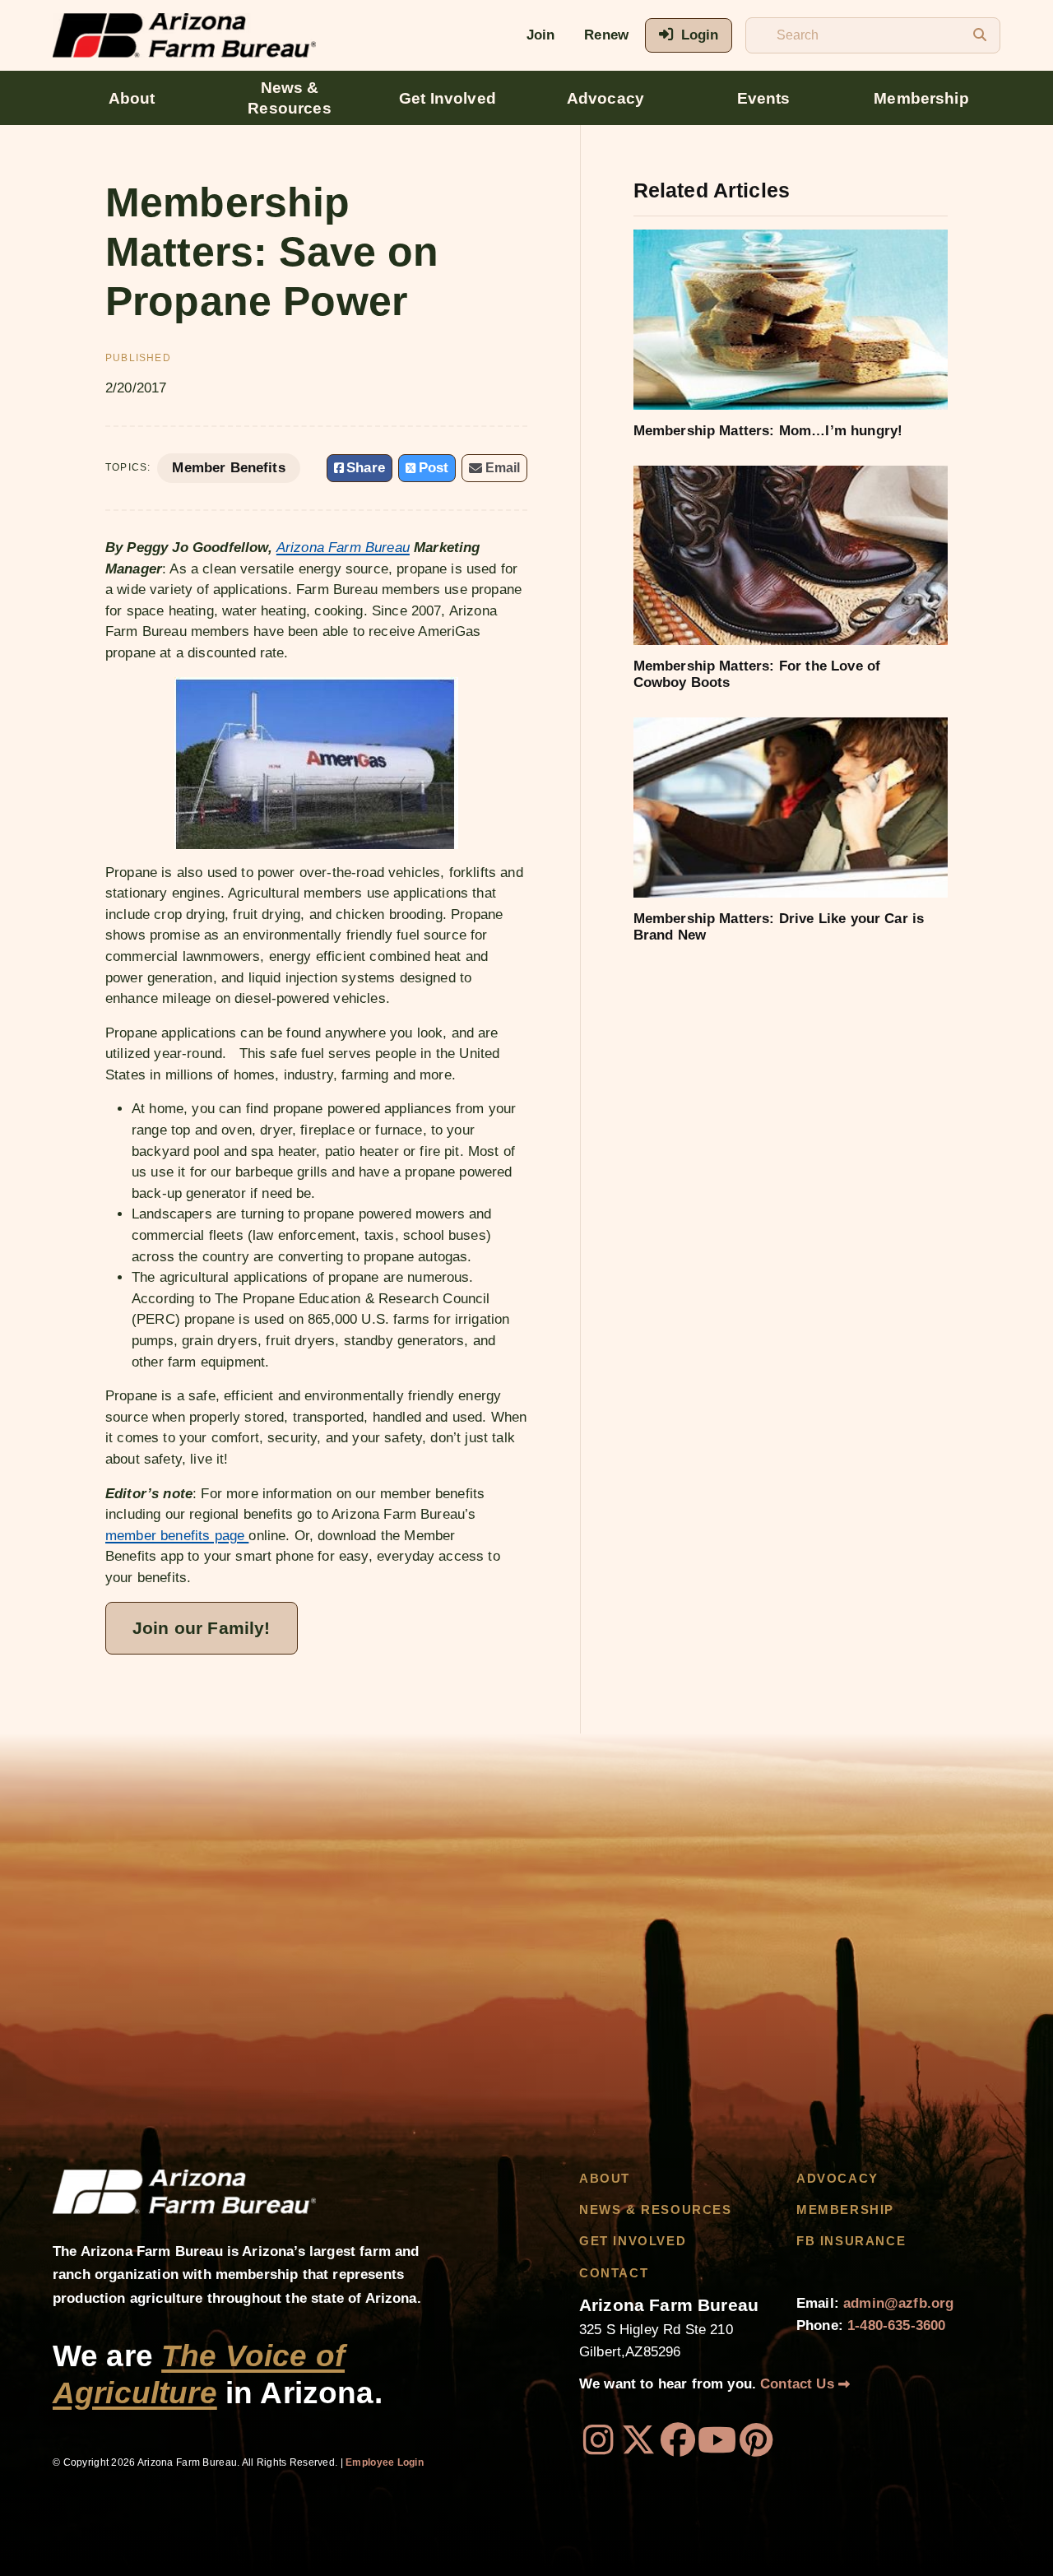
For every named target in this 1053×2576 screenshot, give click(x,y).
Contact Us (799, 2384)
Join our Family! (202, 1628)
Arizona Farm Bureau (343, 548)
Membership (921, 98)
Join (541, 35)
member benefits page (177, 1536)
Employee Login (385, 2462)
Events (764, 98)
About (132, 98)
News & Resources (289, 98)
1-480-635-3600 (896, 2325)
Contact (614, 2273)
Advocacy (605, 98)
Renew (606, 35)
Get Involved (448, 98)
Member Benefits (228, 468)
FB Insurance (851, 2241)
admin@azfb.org (898, 2303)
